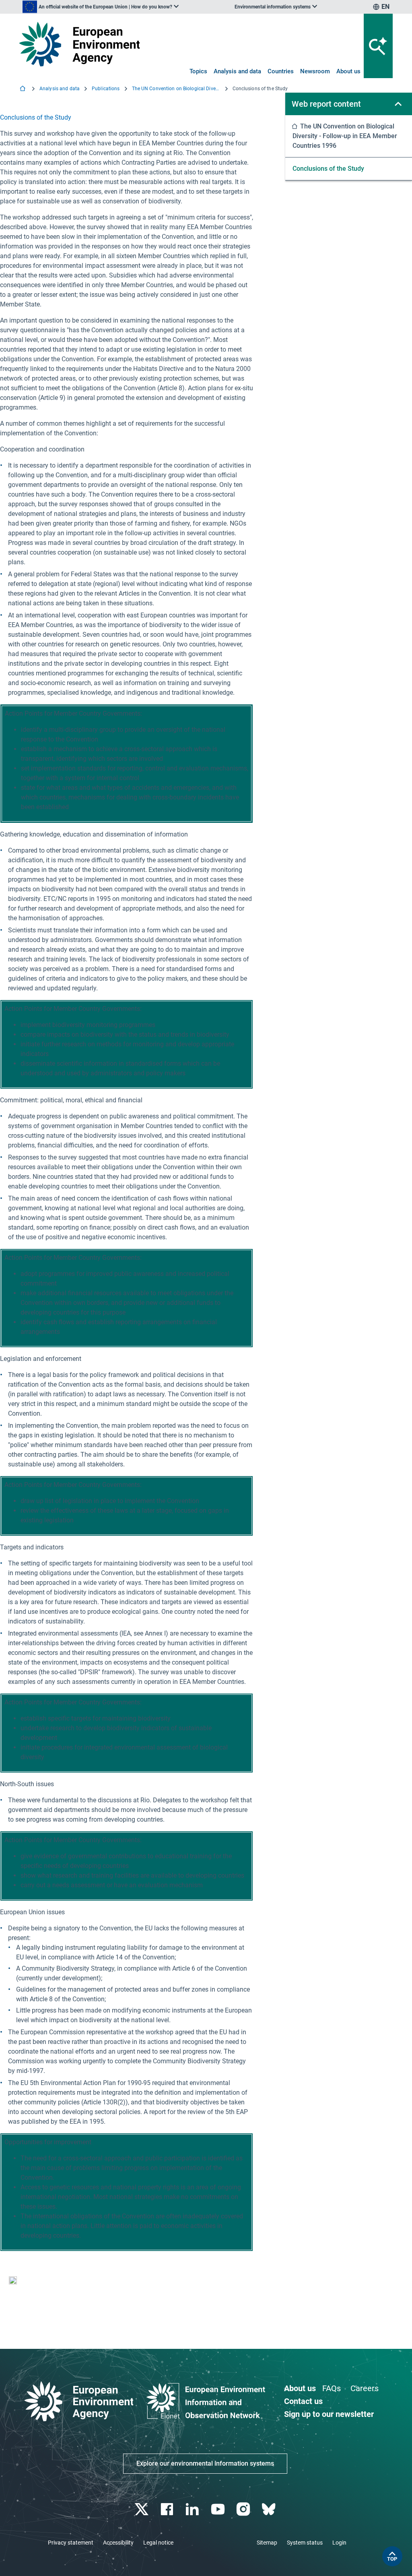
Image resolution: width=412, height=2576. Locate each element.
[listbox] (101, 7)
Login (339, 2543)
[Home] (23, 89)
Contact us (303, 2401)
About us (348, 71)
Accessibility (118, 2543)
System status (305, 2543)
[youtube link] (219, 2509)
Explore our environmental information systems (205, 2463)
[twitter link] (142, 2509)
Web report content (326, 104)
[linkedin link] (193, 2509)
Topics (198, 71)
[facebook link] (168, 2509)
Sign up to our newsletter (329, 2414)
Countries (281, 71)
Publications (106, 89)
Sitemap (267, 2543)
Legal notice (158, 2543)
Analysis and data (237, 71)
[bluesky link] (269, 2509)
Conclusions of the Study (328, 169)
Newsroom (315, 71)
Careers (365, 2388)
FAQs (332, 2388)
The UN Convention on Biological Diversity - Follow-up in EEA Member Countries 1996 (176, 89)
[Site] (79, 44)
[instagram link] (244, 2509)
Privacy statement (71, 2543)
